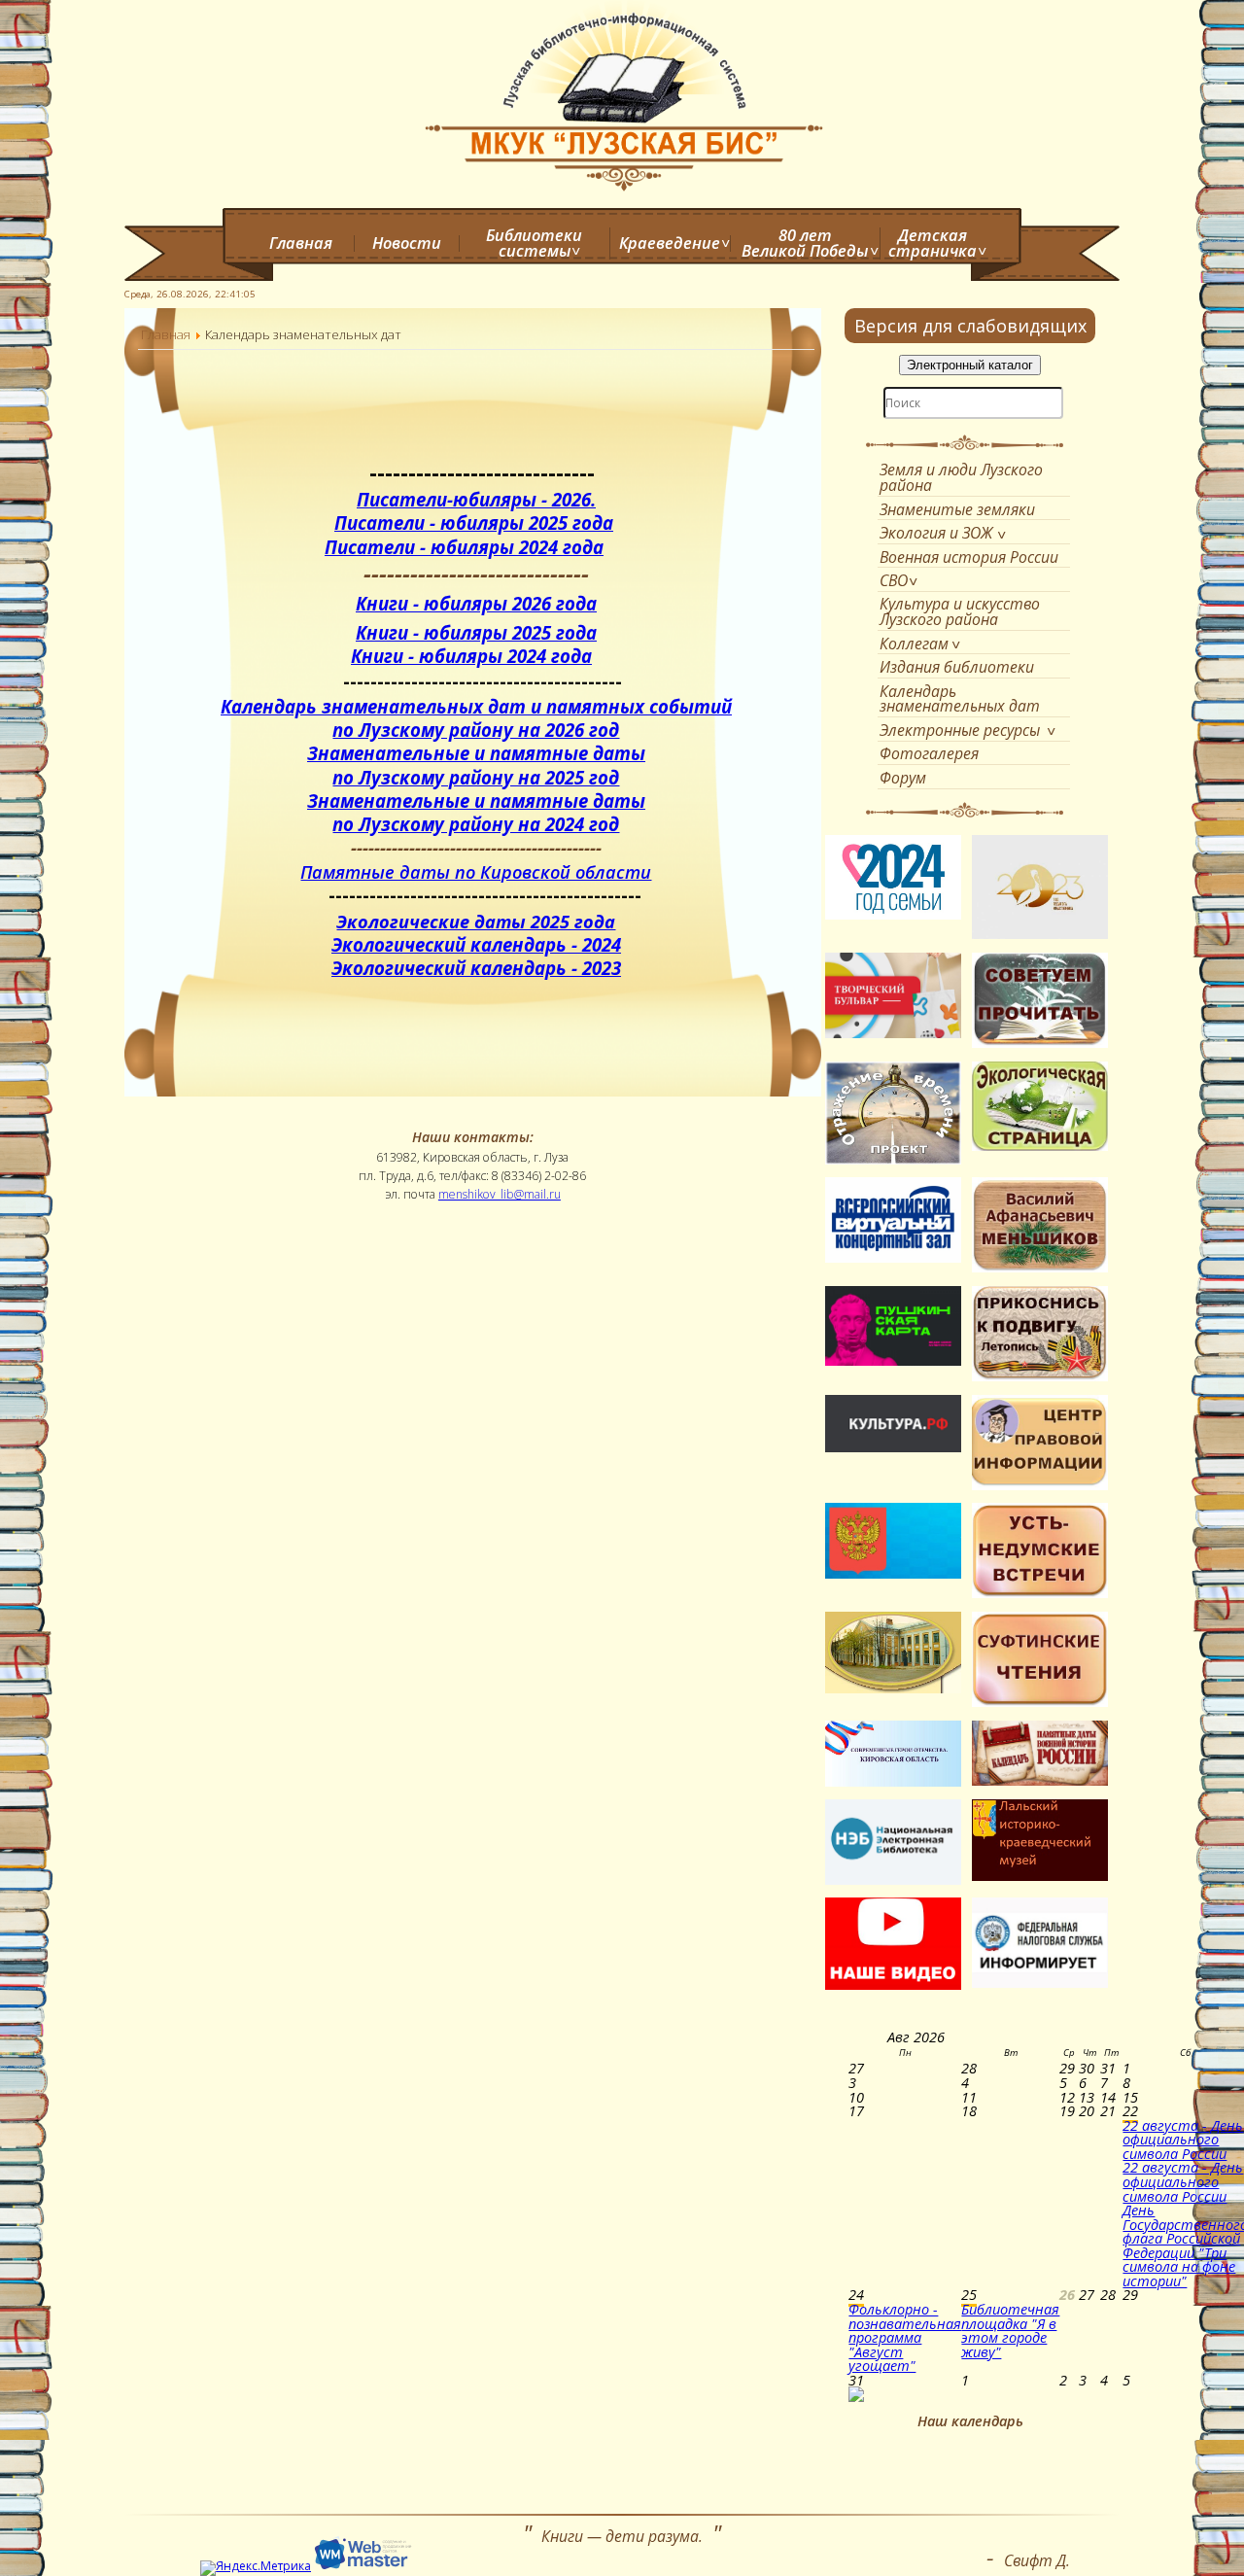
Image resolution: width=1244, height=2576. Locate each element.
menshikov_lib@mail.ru (500, 1194)
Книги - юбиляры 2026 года (476, 603)
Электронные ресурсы (960, 730)
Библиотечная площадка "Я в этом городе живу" (1010, 2330)
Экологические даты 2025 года (476, 922)
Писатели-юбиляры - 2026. (476, 499)
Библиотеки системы (534, 244)
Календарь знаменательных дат (960, 699)
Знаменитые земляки (957, 509)
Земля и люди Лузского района (961, 477)
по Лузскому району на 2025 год (476, 777)
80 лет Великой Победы (805, 244)
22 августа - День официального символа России (1183, 2139)
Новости (407, 243)
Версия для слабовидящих (970, 326)
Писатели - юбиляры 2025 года (474, 522)
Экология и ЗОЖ (936, 533)
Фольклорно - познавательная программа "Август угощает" (905, 2337)
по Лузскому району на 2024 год (476, 824)
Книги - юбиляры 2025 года (476, 632)
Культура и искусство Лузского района (960, 611)
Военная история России (969, 557)
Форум (903, 778)
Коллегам (914, 644)
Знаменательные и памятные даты (476, 753)
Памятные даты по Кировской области (476, 872)
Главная (301, 243)
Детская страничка (933, 244)
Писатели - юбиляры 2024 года (464, 547)
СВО (894, 580)
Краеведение (670, 243)
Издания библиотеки (957, 667)
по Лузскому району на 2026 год (476, 730)
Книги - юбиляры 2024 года (471, 656)
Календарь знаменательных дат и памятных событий (476, 706)
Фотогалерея (929, 753)
